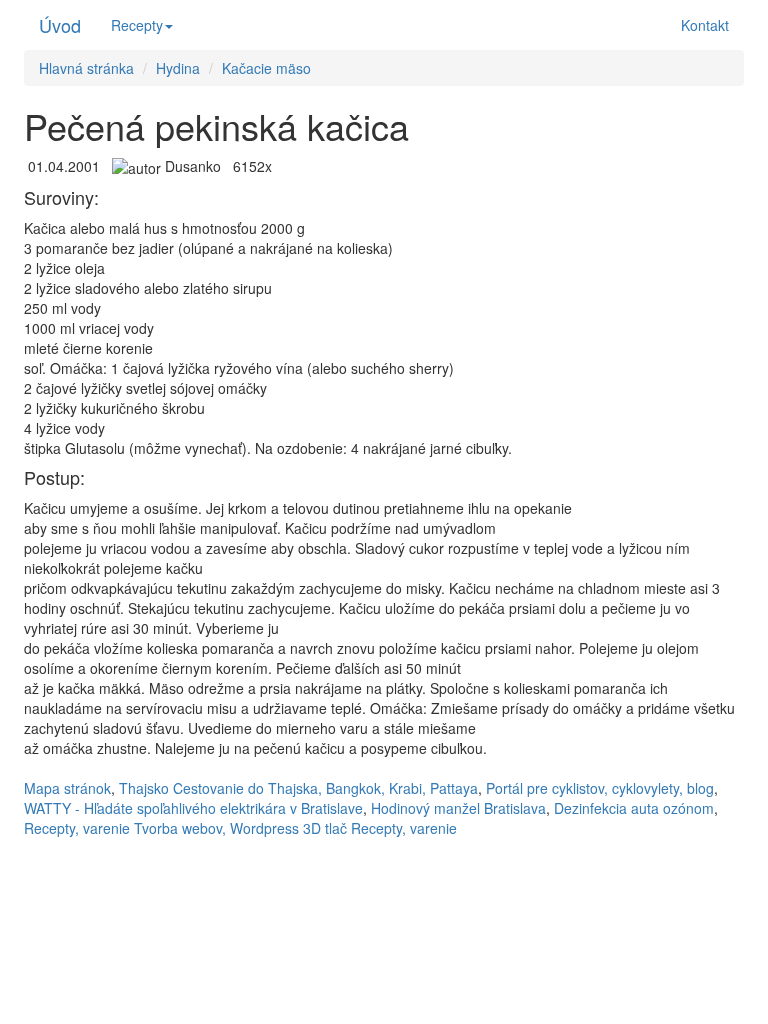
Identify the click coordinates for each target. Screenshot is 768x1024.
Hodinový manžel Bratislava (458, 808)
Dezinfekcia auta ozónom (634, 808)
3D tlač (325, 828)
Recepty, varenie (77, 828)
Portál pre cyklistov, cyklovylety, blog (600, 788)
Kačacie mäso (266, 68)
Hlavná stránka (86, 68)
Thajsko (144, 788)
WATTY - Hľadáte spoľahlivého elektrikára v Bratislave (193, 808)
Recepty (137, 25)
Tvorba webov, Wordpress (216, 828)
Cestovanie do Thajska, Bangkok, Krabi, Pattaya (325, 788)
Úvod (60, 25)
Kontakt (705, 25)
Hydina (178, 68)
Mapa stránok (67, 788)
